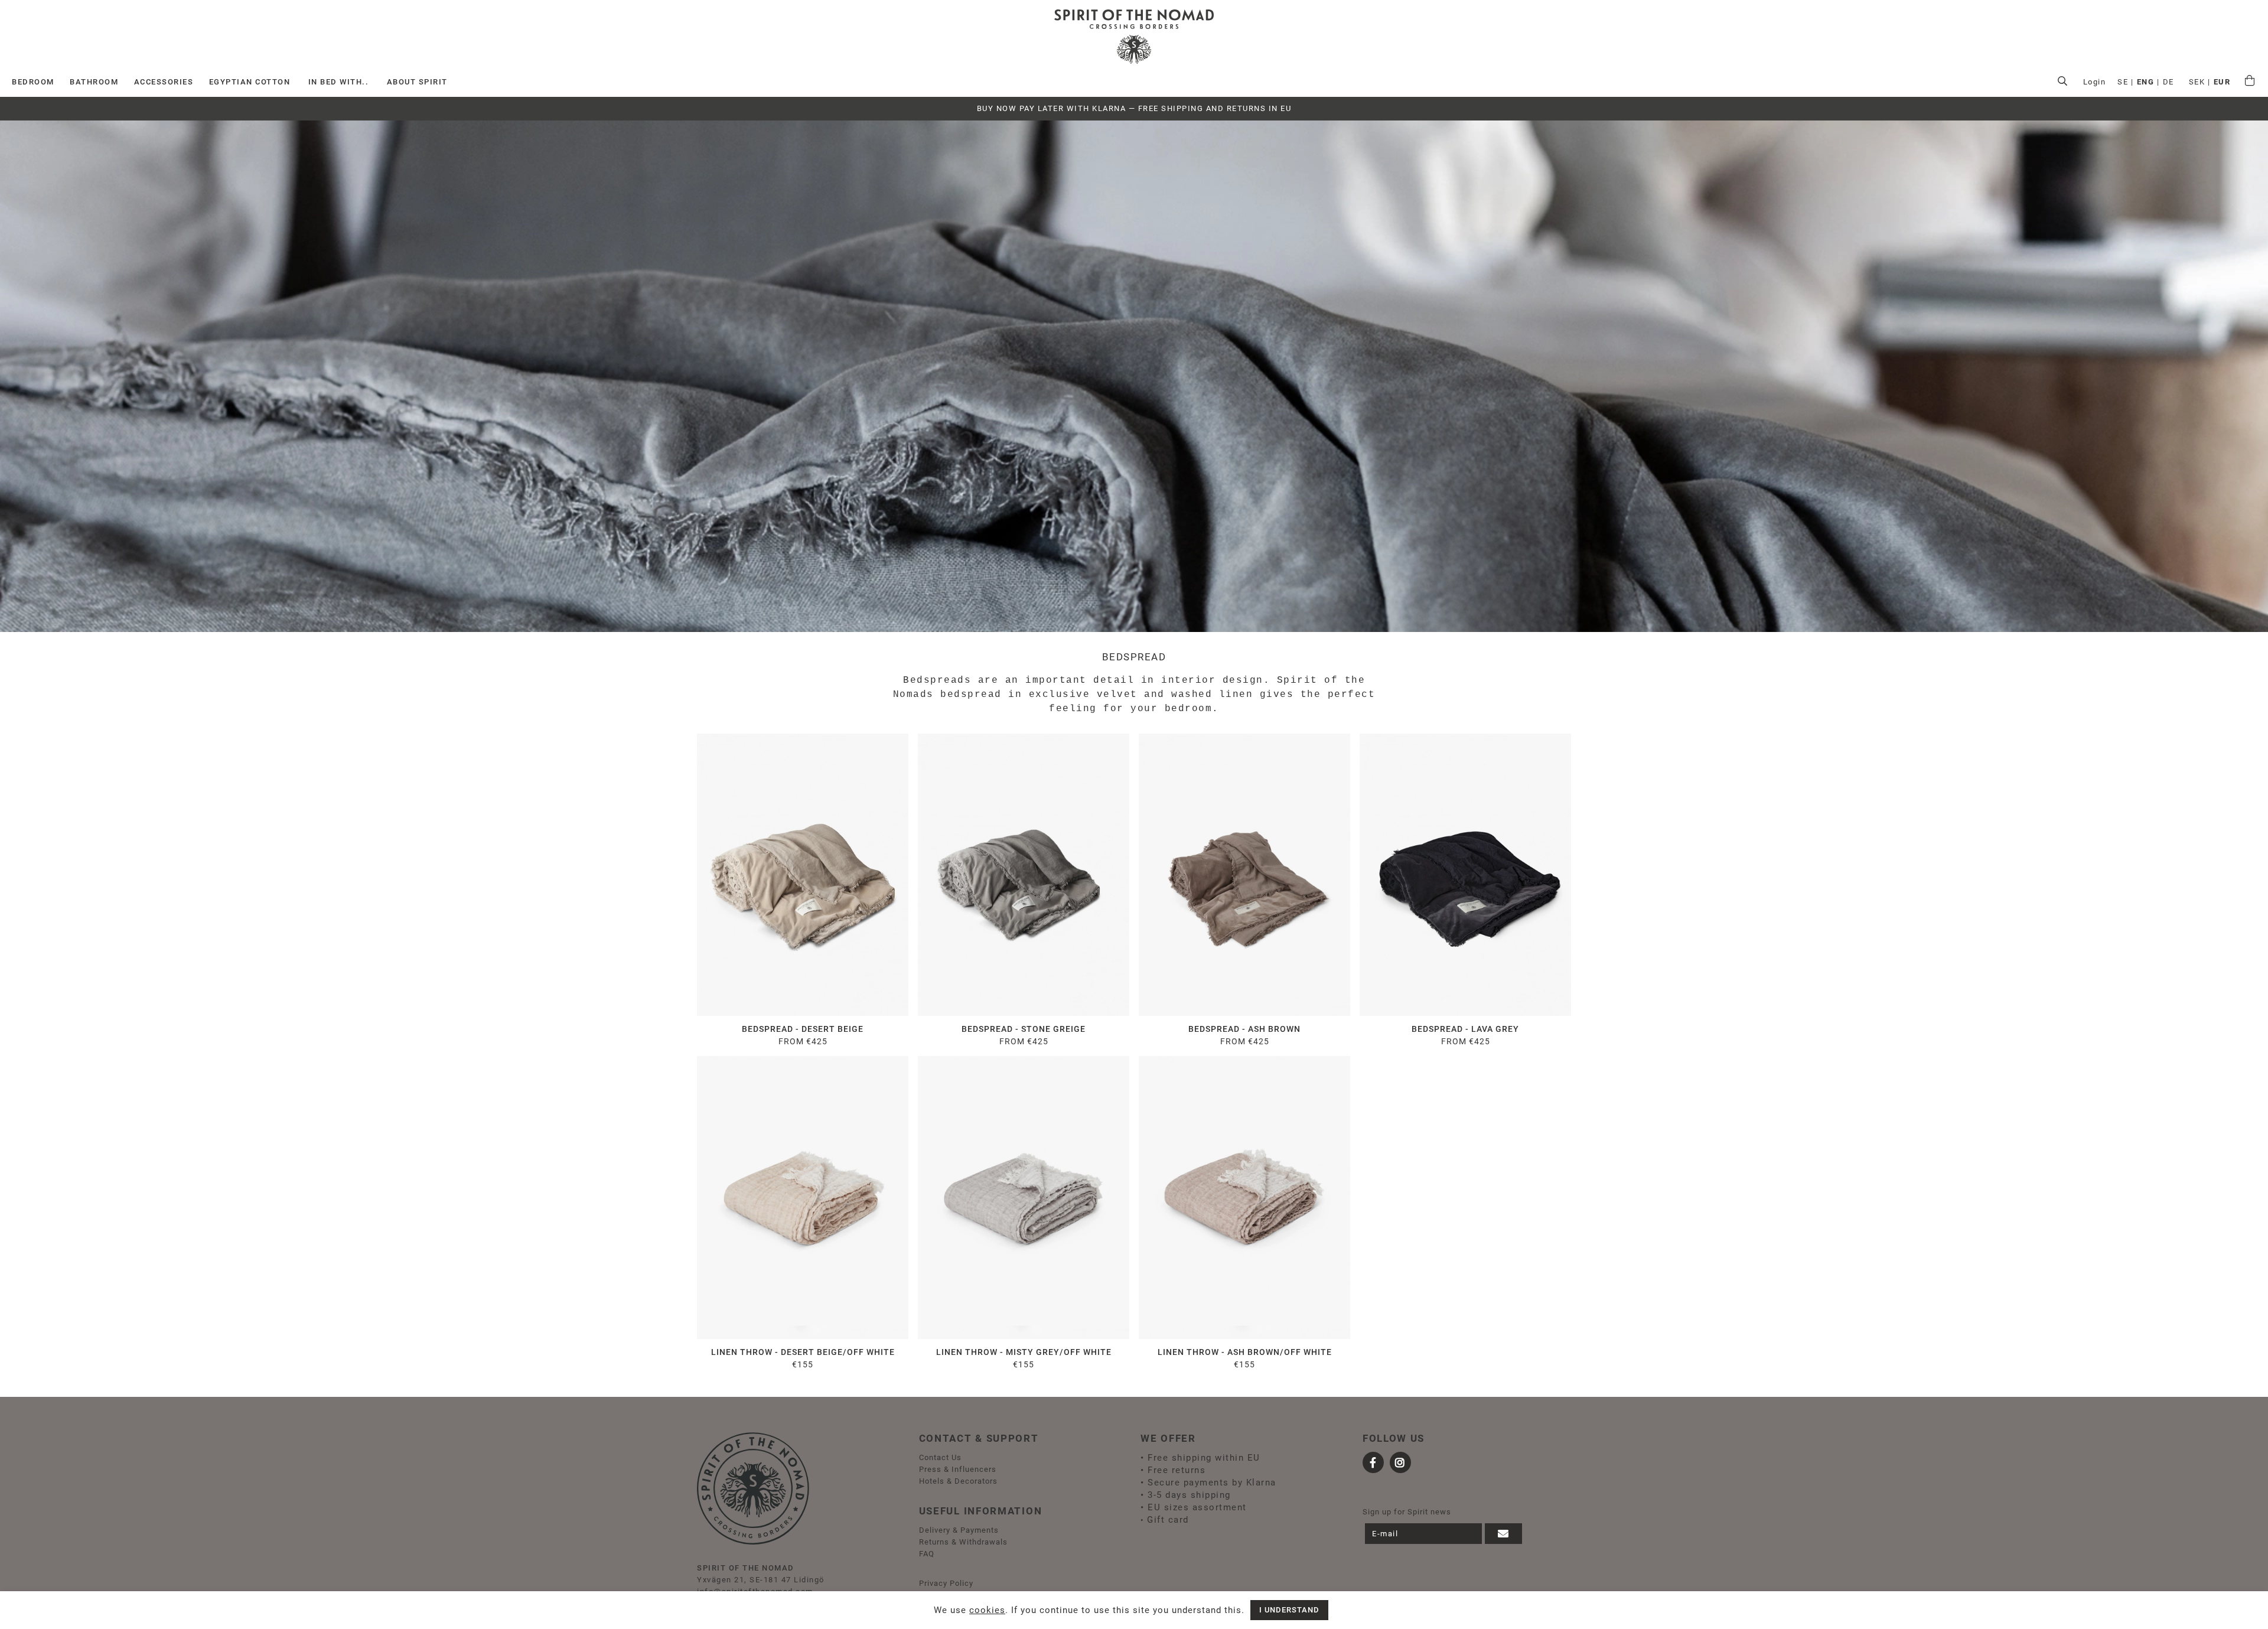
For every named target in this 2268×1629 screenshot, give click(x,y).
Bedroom (33, 82)
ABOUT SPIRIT (417, 82)
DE (2168, 82)
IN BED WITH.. (339, 82)
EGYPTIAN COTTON (250, 82)
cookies (987, 1610)
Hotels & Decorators (958, 1481)
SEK (2197, 82)
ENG (2146, 82)
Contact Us (940, 1457)
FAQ (927, 1554)
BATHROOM (94, 82)
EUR (2222, 82)
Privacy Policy (946, 1583)
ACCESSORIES (164, 82)
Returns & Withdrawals (963, 1542)
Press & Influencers (958, 1469)
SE (2123, 82)
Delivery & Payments (959, 1530)
